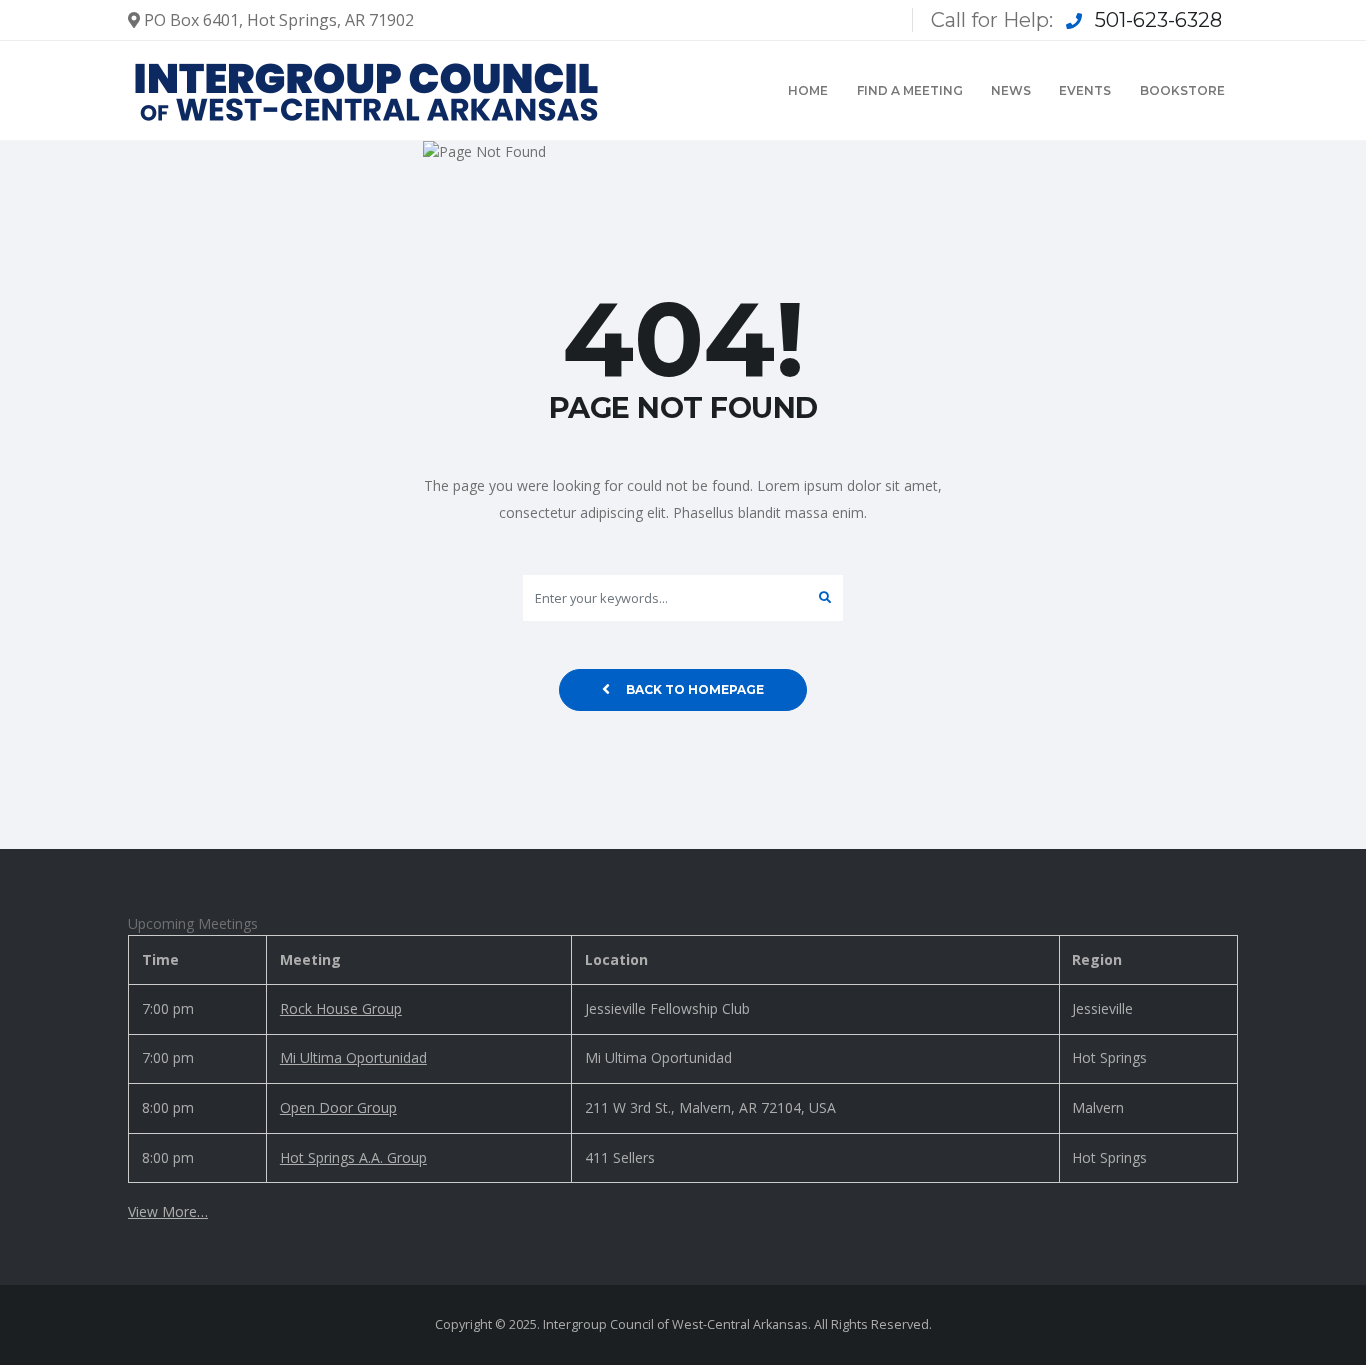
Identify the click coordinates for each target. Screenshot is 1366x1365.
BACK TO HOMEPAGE (695, 689)
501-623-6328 (1158, 20)
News (1011, 90)
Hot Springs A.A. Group (353, 1157)
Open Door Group (338, 1107)
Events (1085, 90)
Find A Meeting (910, 90)
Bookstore (1182, 90)
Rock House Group (341, 1008)
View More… (168, 1211)
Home (808, 90)
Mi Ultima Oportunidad (353, 1057)
